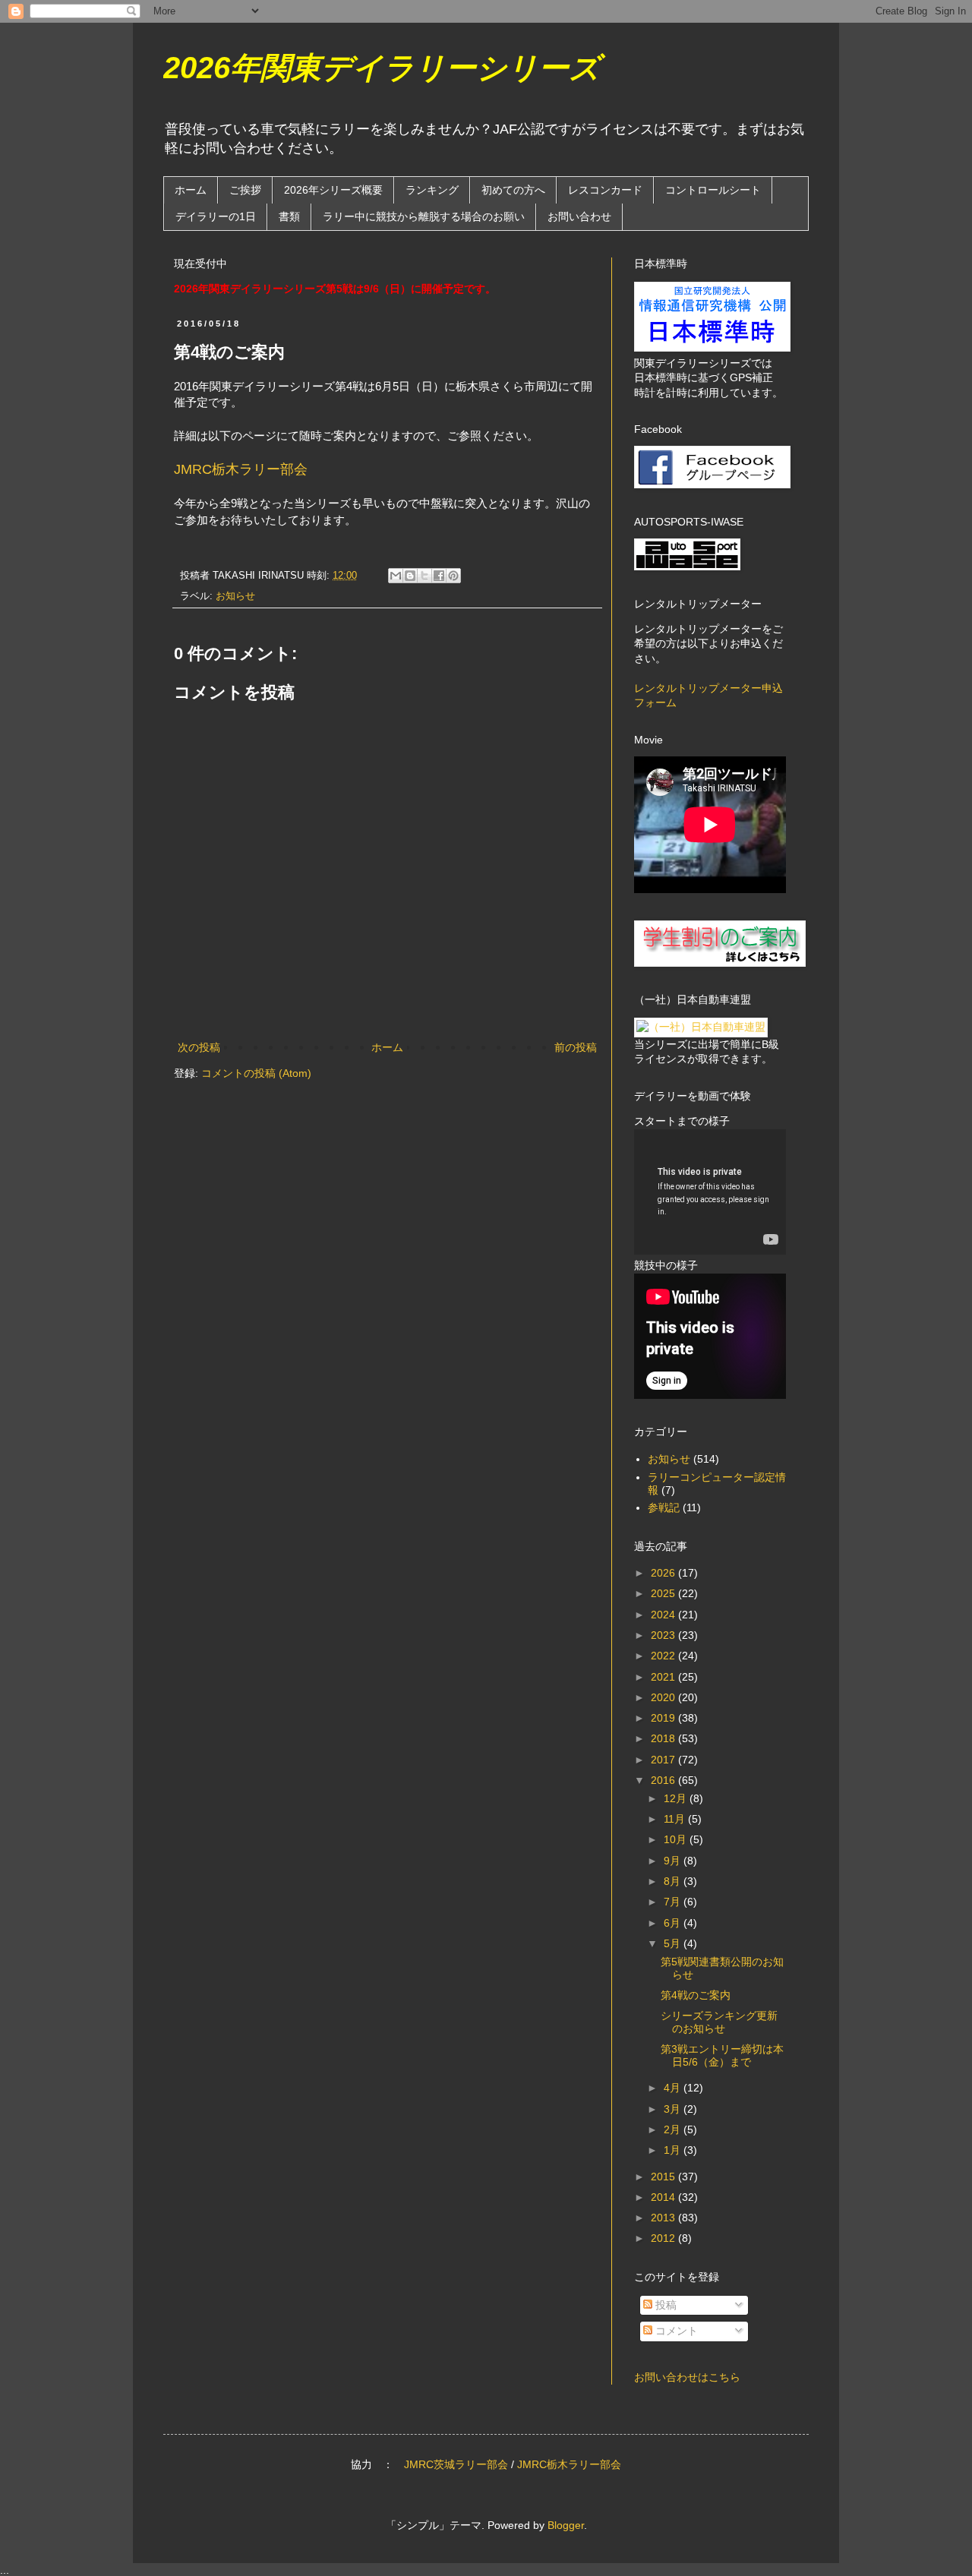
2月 (674, 2129)
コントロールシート (713, 190)
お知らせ (235, 596)
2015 (664, 2177)
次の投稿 (199, 1047)
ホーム (191, 190)
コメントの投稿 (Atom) (256, 1073)
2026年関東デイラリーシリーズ (382, 68)
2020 (664, 1697)
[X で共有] (424, 576)
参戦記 (664, 1507)
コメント (675, 2331)
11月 (676, 1819)
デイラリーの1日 (216, 216)
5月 (674, 1943)
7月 (674, 1902)
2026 (664, 1573)
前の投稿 (576, 1047)
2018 (664, 1738)
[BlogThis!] (410, 576)
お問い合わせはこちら (687, 2377)
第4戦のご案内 (696, 1995)
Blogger (566, 2525)
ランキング (432, 190)
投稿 (664, 2305)
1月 (674, 2150)
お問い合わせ (579, 216)
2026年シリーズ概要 (333, 190)
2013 (664, 2218)
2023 (664, 1635)
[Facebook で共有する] (439, 576)
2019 (664, 1718)
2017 (664, 1760)
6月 (674, 1923)
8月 (674, 1881)
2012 (664, 2238)
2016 (664, 1780)
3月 (674, 2109)
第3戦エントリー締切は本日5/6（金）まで (722, 2055)
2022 (664, 1656)
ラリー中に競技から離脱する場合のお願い (424, 216)
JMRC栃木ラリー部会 (241, 469)
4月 (674, 2088)
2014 (664, 2197)
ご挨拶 (245, 190)
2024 (664, 1615)
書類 (289, 216)
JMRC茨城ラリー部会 (456, 2464)
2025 (664, 1593)
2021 (664, 1677)
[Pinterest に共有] (453, 576)
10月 (677, 1839)
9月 (674, 1861)
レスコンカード (605, 190)
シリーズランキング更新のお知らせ (719, 2022)
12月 (677, 1798)
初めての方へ (513, 190)
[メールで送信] (396, 576)
